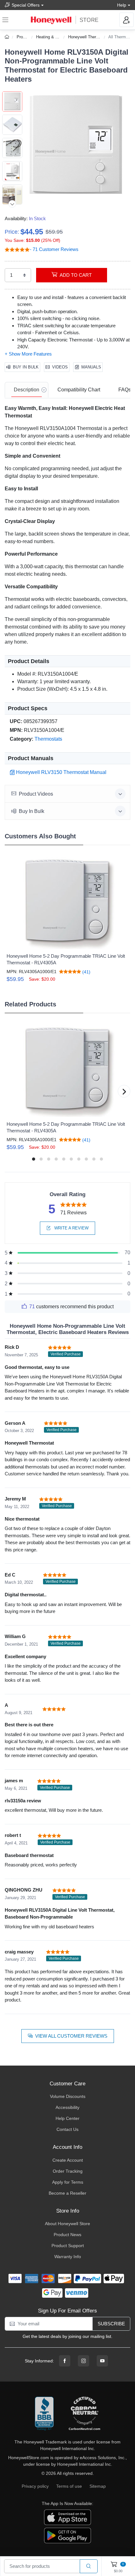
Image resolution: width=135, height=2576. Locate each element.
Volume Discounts (68, 2096)
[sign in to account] (127, 20)
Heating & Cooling (52, 37)
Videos (60, 367)
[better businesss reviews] (44, 2414)
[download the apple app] (67, 2517)
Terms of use (69, 2486)
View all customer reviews (71, 2036)
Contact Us (67, 2129)
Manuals (91, 367)
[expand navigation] (5, 20)
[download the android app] (67, 2535)
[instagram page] (84, 2361)
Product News (67, 2235)
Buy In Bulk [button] (32, 811)
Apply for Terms (68, 2182)
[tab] (27, 390)
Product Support (68, 2246)
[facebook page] (65, 2361)
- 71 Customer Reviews (54, 249)
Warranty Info (68, 2257)
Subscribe (111, 2324)
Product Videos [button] (36, 794)
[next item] (12, 204)
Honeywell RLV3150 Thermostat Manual (61, 772)
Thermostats (48, 739)
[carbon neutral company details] (84, 2414)
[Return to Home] (8, 37)
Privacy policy (35, 2486)
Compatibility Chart (79, 390)
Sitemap (98, 2486)
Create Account (68, 2160)
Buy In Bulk (26, 367)
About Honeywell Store (67, 2224)
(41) (86, 972)
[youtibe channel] (102, 2361)
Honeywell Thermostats (89, 37)
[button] (76, 145)
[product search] (89, 2566)
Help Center (67, 2118)
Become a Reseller (67, 2193)
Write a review (71, 1228)
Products (25, 37)
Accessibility (67, 2107)
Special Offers (26, 5)
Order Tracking (68, 2171)
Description (27, 390)
